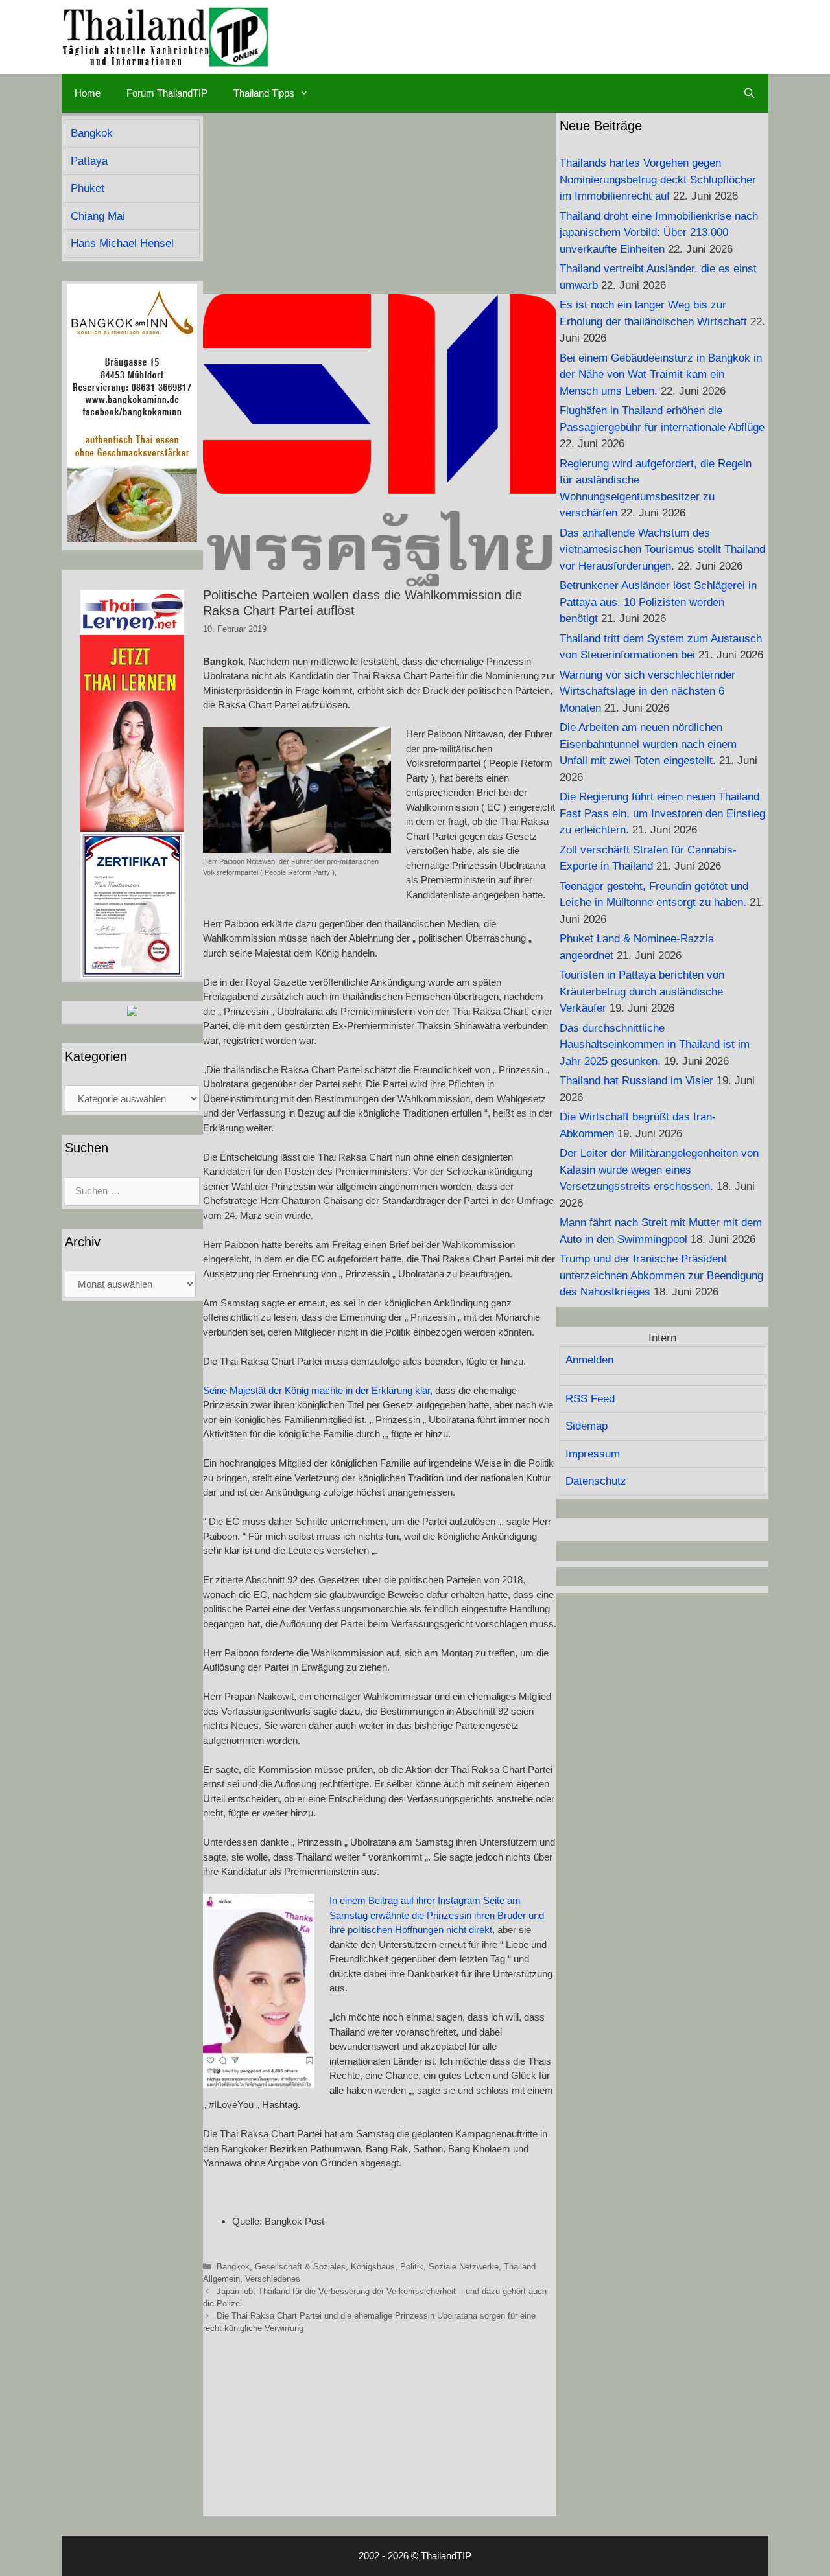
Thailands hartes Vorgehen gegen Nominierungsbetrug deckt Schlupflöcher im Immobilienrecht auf (658, 180)
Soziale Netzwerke (464, 2267)
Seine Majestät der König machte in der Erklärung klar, (318, 1390)
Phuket (88, 188)
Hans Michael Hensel (122, 243)
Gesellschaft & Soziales (300, 2267)
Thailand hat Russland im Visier (636, 1081)
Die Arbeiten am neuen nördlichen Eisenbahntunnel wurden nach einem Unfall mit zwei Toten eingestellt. (648, 744)
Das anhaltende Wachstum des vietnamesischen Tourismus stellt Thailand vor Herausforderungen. (662, 550)
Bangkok (233, 2267)
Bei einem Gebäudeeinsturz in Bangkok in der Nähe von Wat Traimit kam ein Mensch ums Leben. (661, 375)
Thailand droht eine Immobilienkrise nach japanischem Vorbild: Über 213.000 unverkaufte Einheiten (659, 233)
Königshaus (373, 2267)
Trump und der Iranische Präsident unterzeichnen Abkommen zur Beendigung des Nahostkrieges (661, 1275)
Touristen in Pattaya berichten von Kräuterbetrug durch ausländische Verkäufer (642, 992)
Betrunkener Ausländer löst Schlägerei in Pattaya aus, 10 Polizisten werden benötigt (658, 602)
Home (88, 93)
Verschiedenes (273, 2279)
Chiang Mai (98, 216)
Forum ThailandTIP (167, 93)
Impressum (593, 1454)
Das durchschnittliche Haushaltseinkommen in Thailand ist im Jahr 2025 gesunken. (655, 1045)
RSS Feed (590, 1399)
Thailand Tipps (264, 93)
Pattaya (89, 161)
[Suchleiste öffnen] (749, 93)
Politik (412, 2267)
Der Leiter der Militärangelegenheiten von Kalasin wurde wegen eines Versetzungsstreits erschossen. (659, 1170)
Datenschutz (596, 1481)
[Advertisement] (380, 203)
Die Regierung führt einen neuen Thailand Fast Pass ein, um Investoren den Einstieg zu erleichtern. (662, 813)
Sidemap (587, 1426)
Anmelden (589, 1360)
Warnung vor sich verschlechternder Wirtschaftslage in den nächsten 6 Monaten (647, 691)
